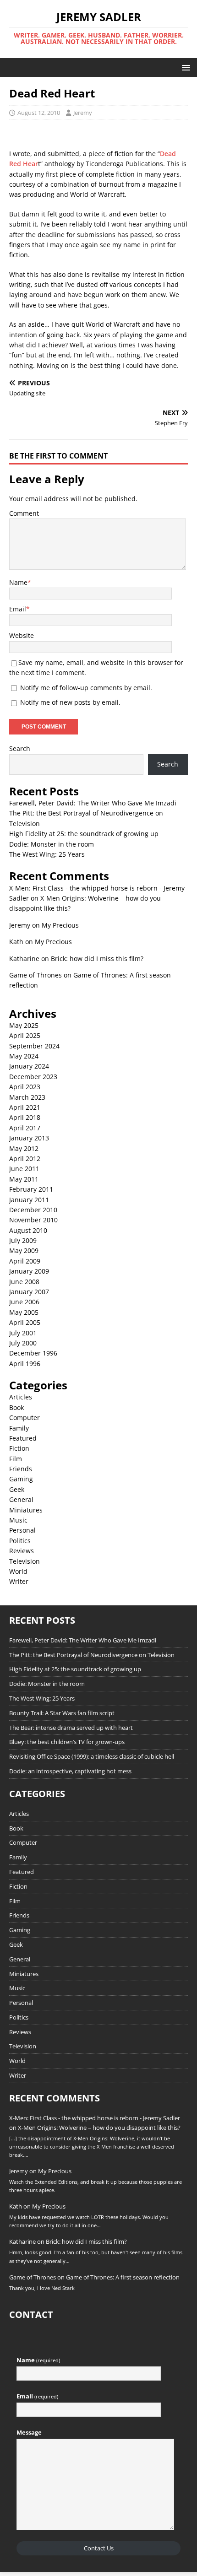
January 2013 (29, 1138)
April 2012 (25, 1158)
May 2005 (24, 1312)
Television (25, 1561)
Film (16, 1459)
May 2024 (24, 1056)
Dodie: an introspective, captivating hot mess (70, 1771)
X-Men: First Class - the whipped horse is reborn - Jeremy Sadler (95, 2118)
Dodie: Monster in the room (52, 844)
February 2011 (31, 1189)
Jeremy (83, 113)
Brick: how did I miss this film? (97, 959)
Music (18, 1520)
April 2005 (25, 1322)
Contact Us (99, 2548)
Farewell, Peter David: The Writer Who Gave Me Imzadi (93, 803)
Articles (21, 1397)
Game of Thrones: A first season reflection (123, 2277)
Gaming (21, 1479)
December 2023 (33, 1077)
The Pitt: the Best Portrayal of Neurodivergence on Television (92, 1655)
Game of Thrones (36, 975)
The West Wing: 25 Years (47, 854)
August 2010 (28, 1230)
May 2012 (24, 1148)
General (21, 1499)
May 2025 (24, 1025)
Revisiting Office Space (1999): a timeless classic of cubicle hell (92, 1756)
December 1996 (33, 1353)
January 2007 (29, 1292)
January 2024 (29, 1066)
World (18, 1571)
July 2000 (23, 1343)
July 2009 (23, 1240)
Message (29, 2432)
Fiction (19, 1448)
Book (16, 1407)
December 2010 (33, 1210)
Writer (19, 1581)
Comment (24, 513)
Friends (21, 1469)
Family (19, 1428)
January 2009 (29, 1271)
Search (20, 748)
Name (18, 582)
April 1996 (25, 1364)
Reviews (22, 1551)
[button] (184, 67)
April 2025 (25, 1035)
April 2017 (25, 1128)
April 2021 (25, 1107)
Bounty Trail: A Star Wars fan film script (62, 1713)
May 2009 (24, 1250)
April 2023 (25, 1087)
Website (22, 635)
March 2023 (27, 1097)
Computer (25, 1418)
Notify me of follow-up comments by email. (86, 688)
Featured (23, 1438)
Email (18, 609)
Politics (20, 1541)
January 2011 (29, 1200)
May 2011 (24, 1179)
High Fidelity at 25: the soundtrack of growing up (84, 834)
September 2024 (34, 1046)
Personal (22, 1530)
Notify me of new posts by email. (70, 702)
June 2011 (24, 1169)
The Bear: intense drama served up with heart (71, 1728)
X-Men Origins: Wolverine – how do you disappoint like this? (99, 2128)
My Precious (60, 925)
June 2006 (24, 1302)
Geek (17, 1489)
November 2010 (33, 1220)
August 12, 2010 (39, 113)
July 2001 (23, 1333)
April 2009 (25, 1261)
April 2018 (25, 1117)
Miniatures (26, 1510)
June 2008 (24, 1282)
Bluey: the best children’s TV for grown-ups (67, 1742)
